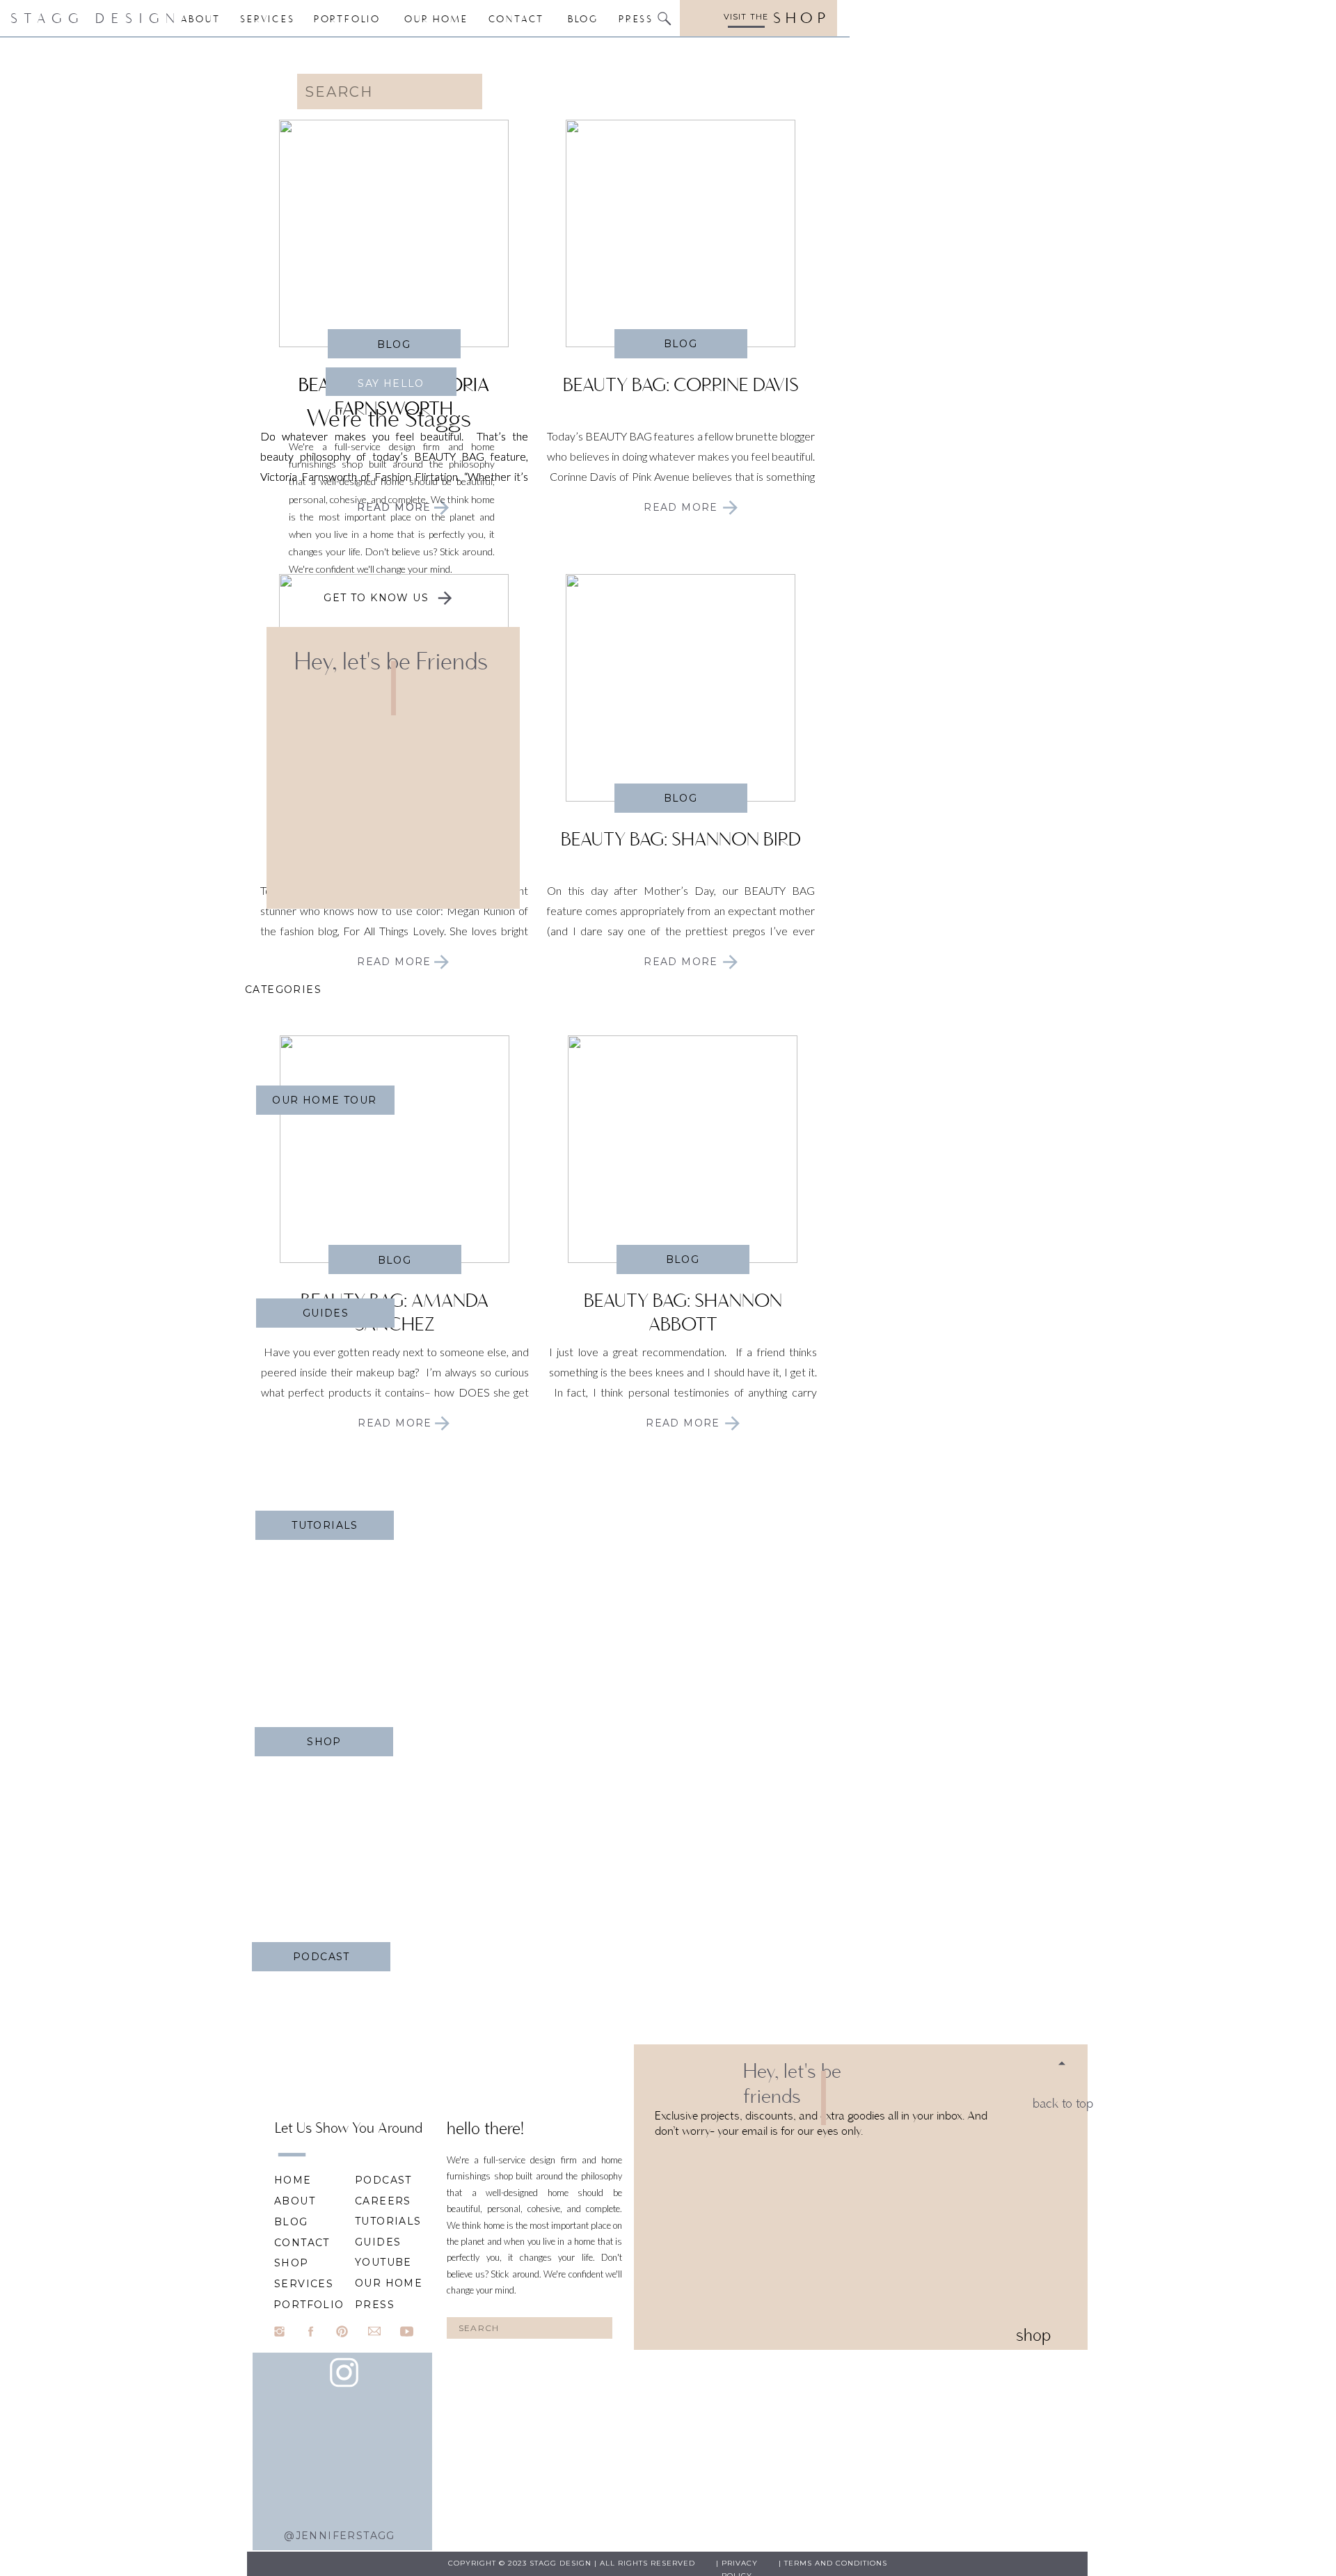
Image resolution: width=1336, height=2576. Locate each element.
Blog (681, 344)
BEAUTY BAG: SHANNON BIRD (681, 839)
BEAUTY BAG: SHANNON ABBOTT (683, 1312)
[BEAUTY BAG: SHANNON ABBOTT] (683, 1149)
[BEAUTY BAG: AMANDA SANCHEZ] (395, 1149)
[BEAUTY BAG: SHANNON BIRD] (681, 688)
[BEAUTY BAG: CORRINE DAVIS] (681, 233)
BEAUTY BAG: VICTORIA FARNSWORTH (394, 396)
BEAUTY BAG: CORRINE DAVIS (681, 384)
